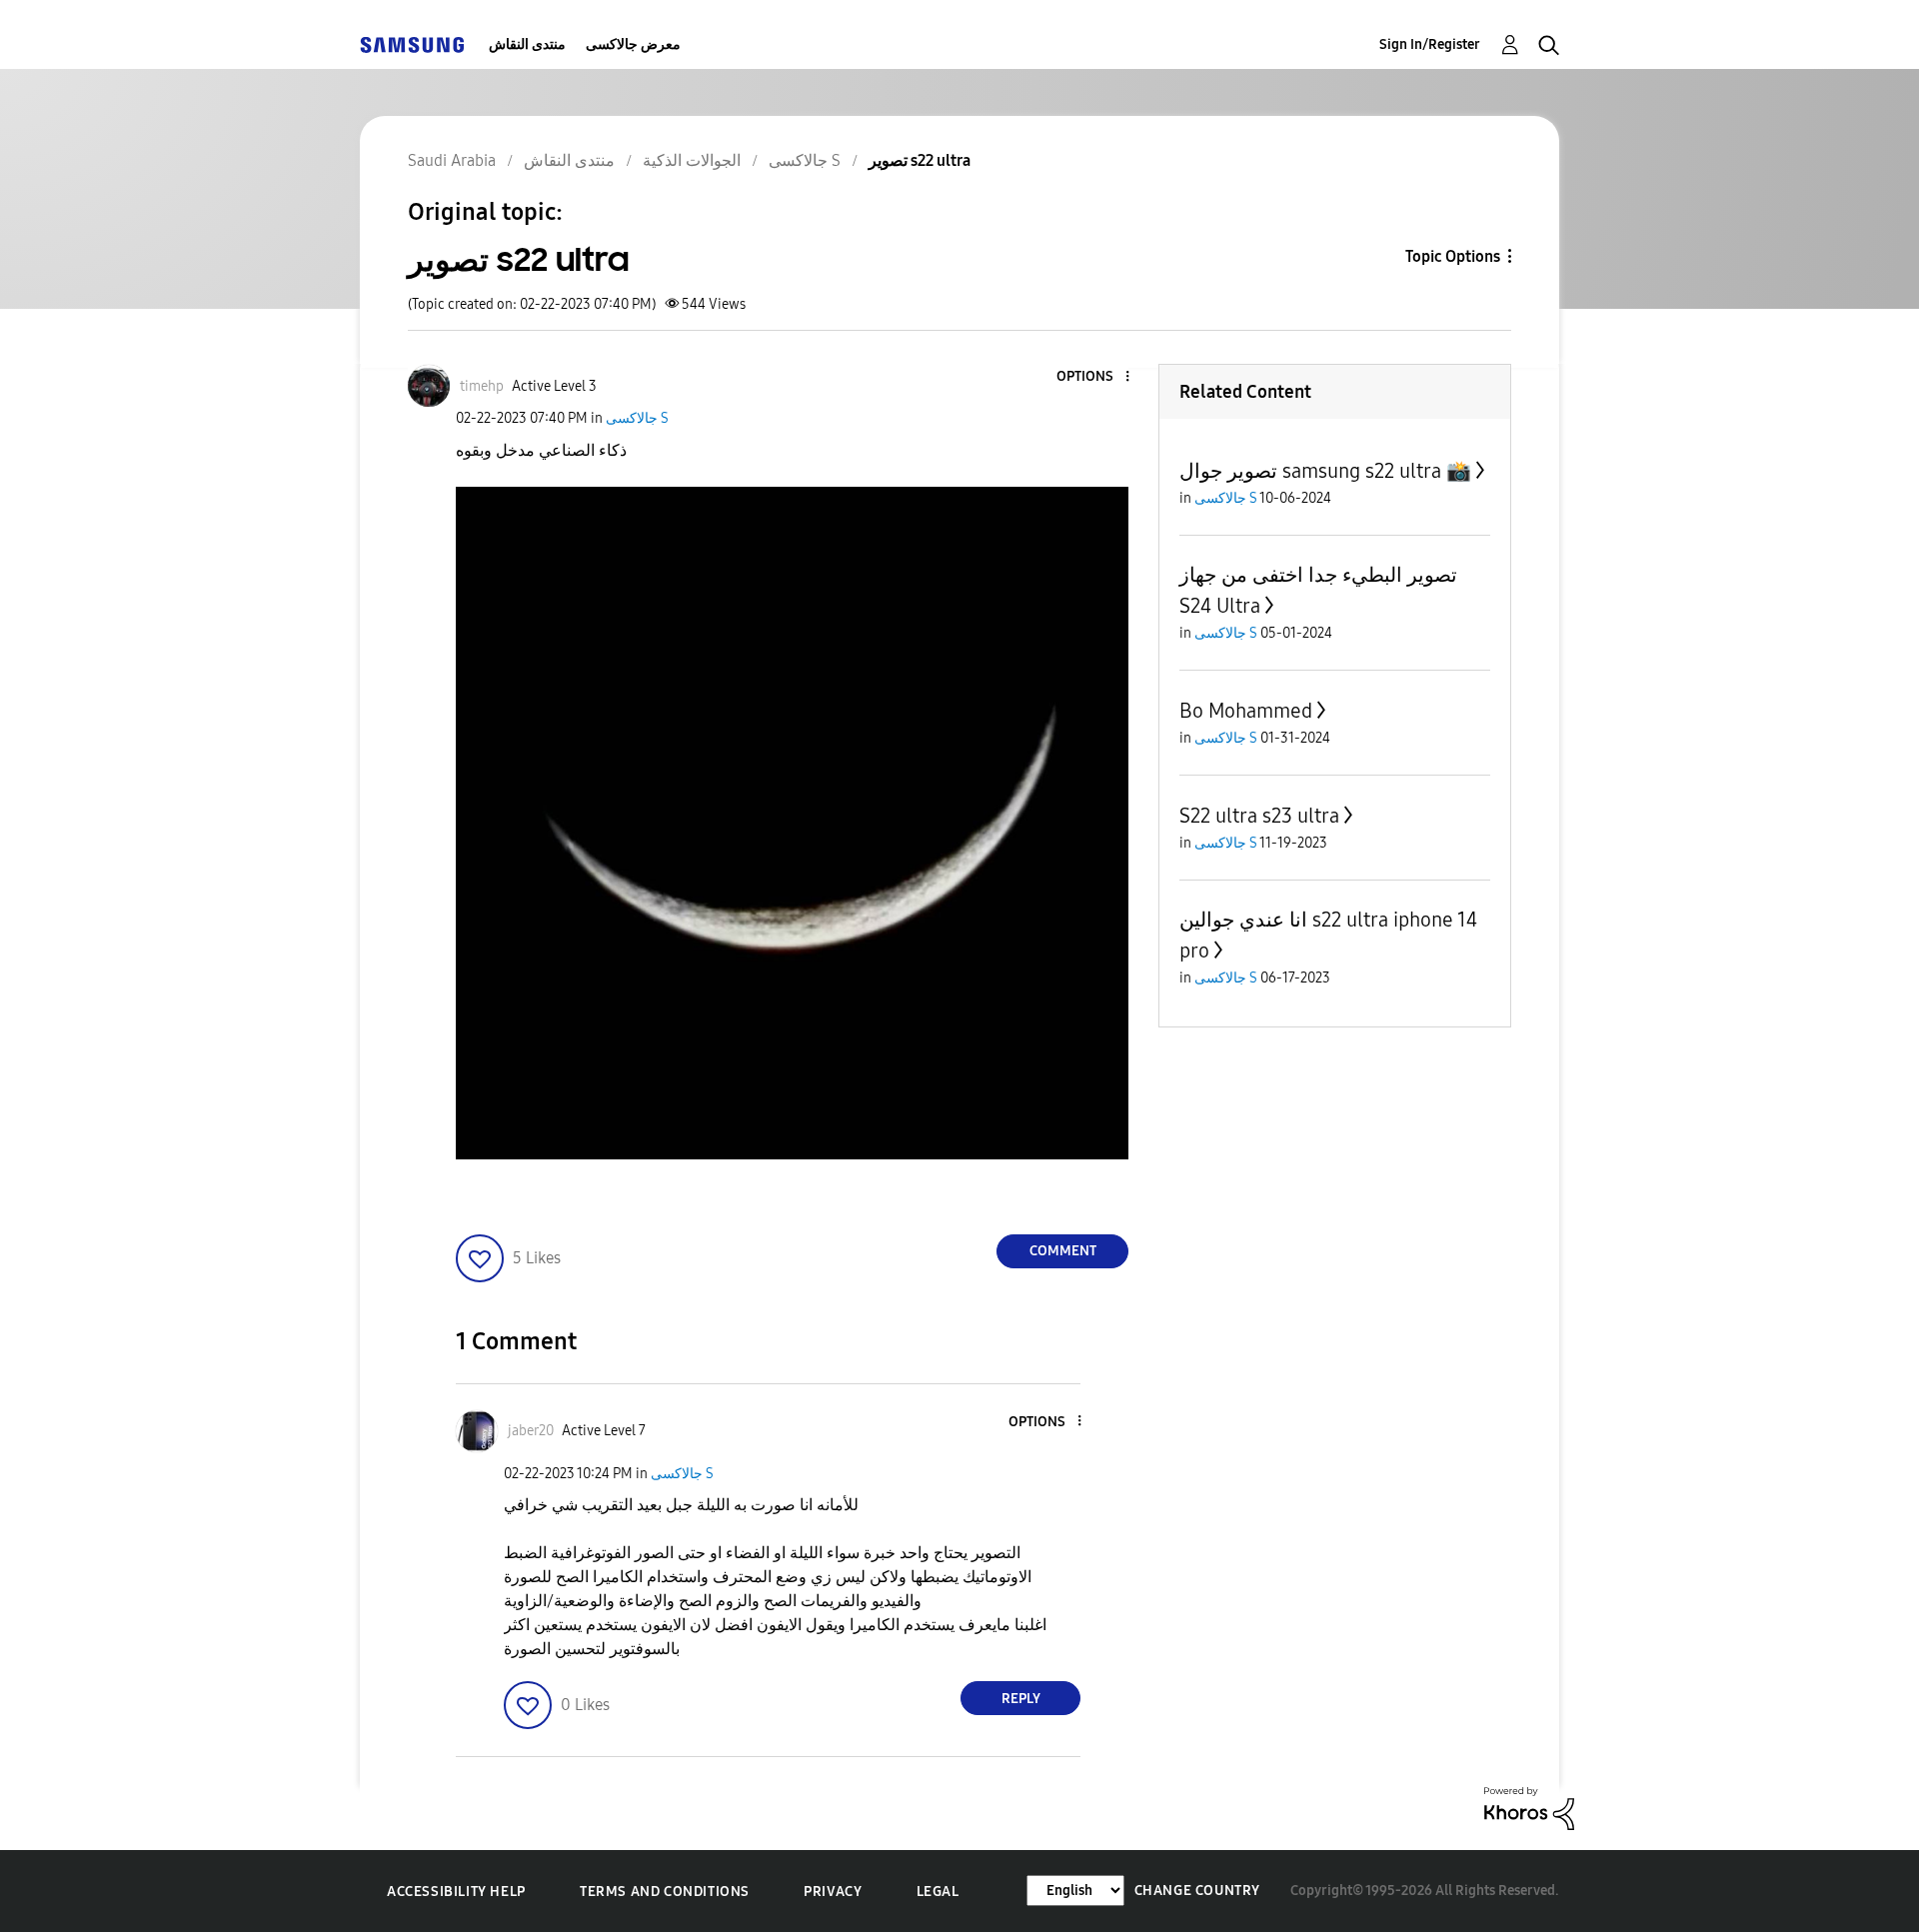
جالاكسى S (637, 418)
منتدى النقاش (527, 44)
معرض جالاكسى (633, 44)
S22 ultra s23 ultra (1259, 816)
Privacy (833, 1892)
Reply (1021, 1699)
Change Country (1197, 1891)
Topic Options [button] (1453, 256)
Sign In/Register (1430, 44)
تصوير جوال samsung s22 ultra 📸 (1325, 471)
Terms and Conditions (665, 1892)
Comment (1063, 1251)
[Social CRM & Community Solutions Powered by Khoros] (1529, 1808)
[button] (1094, 377)
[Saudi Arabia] (412, 44)
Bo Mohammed (1246, 711)
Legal (938, 1892)
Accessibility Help (456, 1892)
